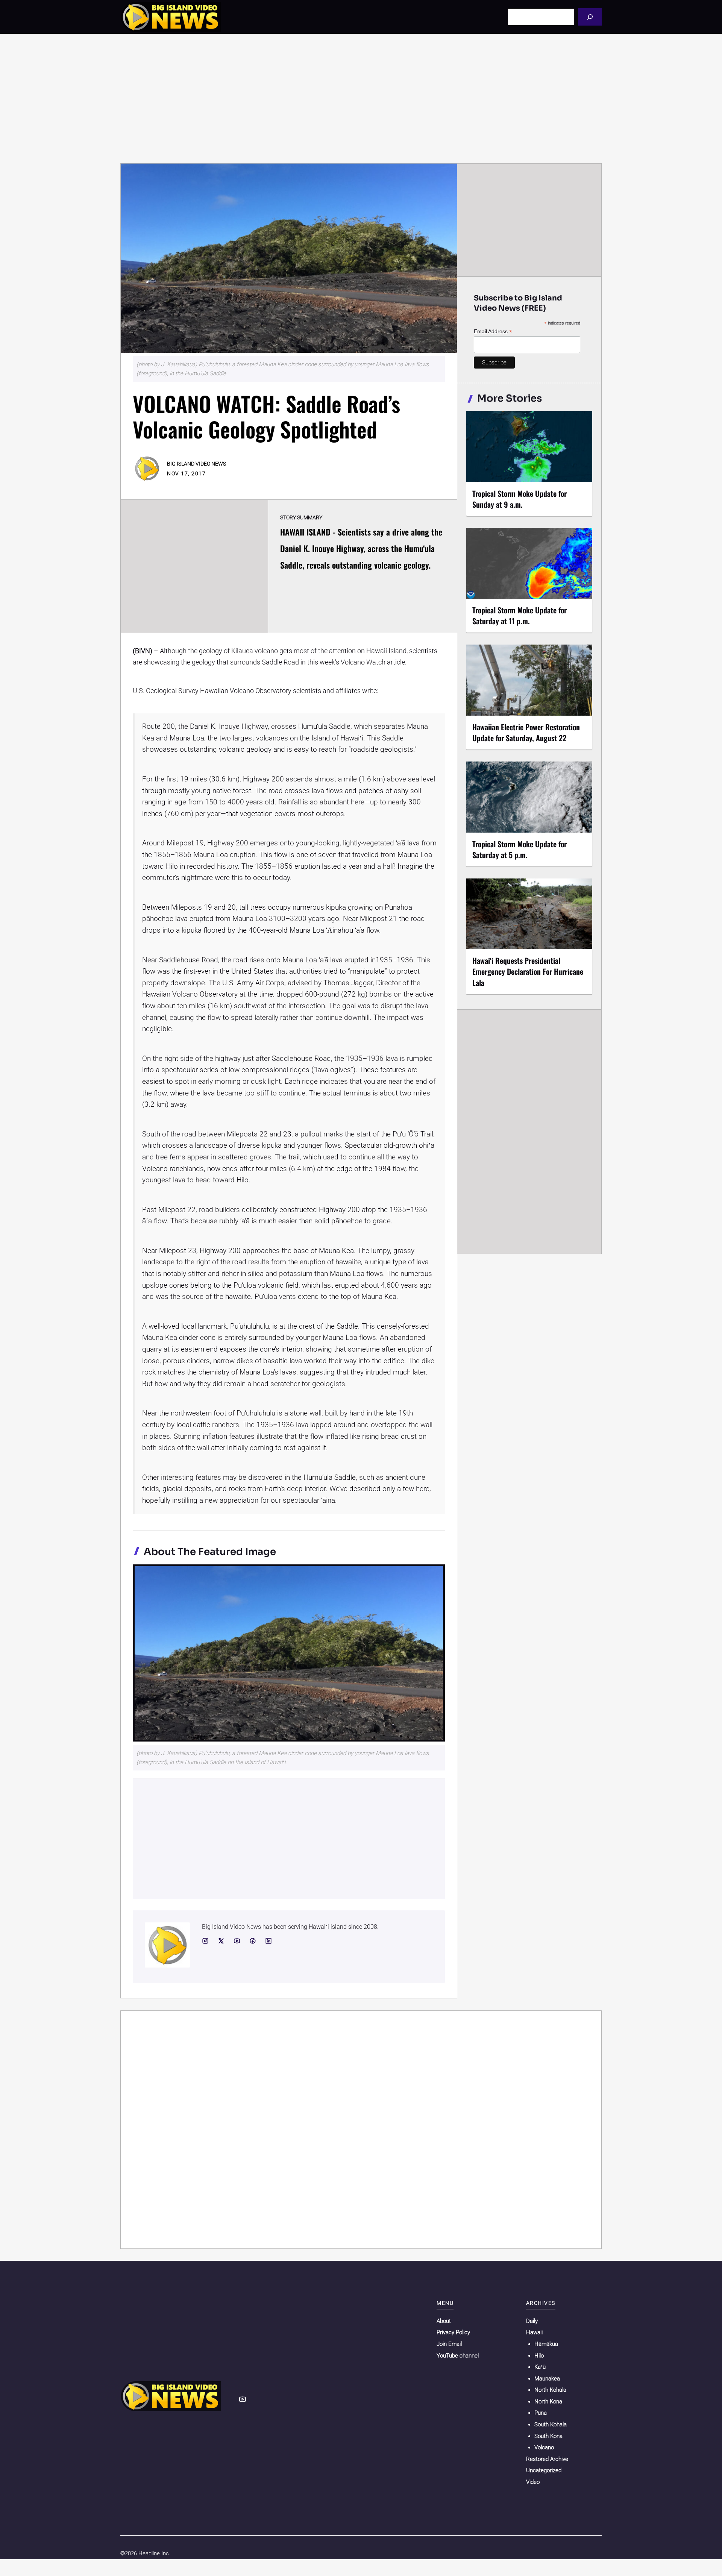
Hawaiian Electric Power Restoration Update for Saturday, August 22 (526, 732)
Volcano (544, 2447)
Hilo (539, 2356)
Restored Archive (547, 2459)
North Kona (548, 2402)
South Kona (548, 2436)
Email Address (493, 331)
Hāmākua (546, 2344)
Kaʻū (540, 2367)
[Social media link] (205, 1941)
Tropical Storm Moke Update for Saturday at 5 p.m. (520, 849)
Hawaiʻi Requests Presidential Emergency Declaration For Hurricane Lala (528, 971)
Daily (532, 2321)
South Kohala (551, 2424)
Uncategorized (544, 2470)
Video (533, 2482)
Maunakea (547, 2379)
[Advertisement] (361, 99)
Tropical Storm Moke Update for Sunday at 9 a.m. (520, 499)
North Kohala (550, 2390)
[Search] (590, 17)
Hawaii (534, 2332)
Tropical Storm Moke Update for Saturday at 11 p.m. (520, 615)
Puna (541, 2413)
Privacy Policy (453, 2332)
